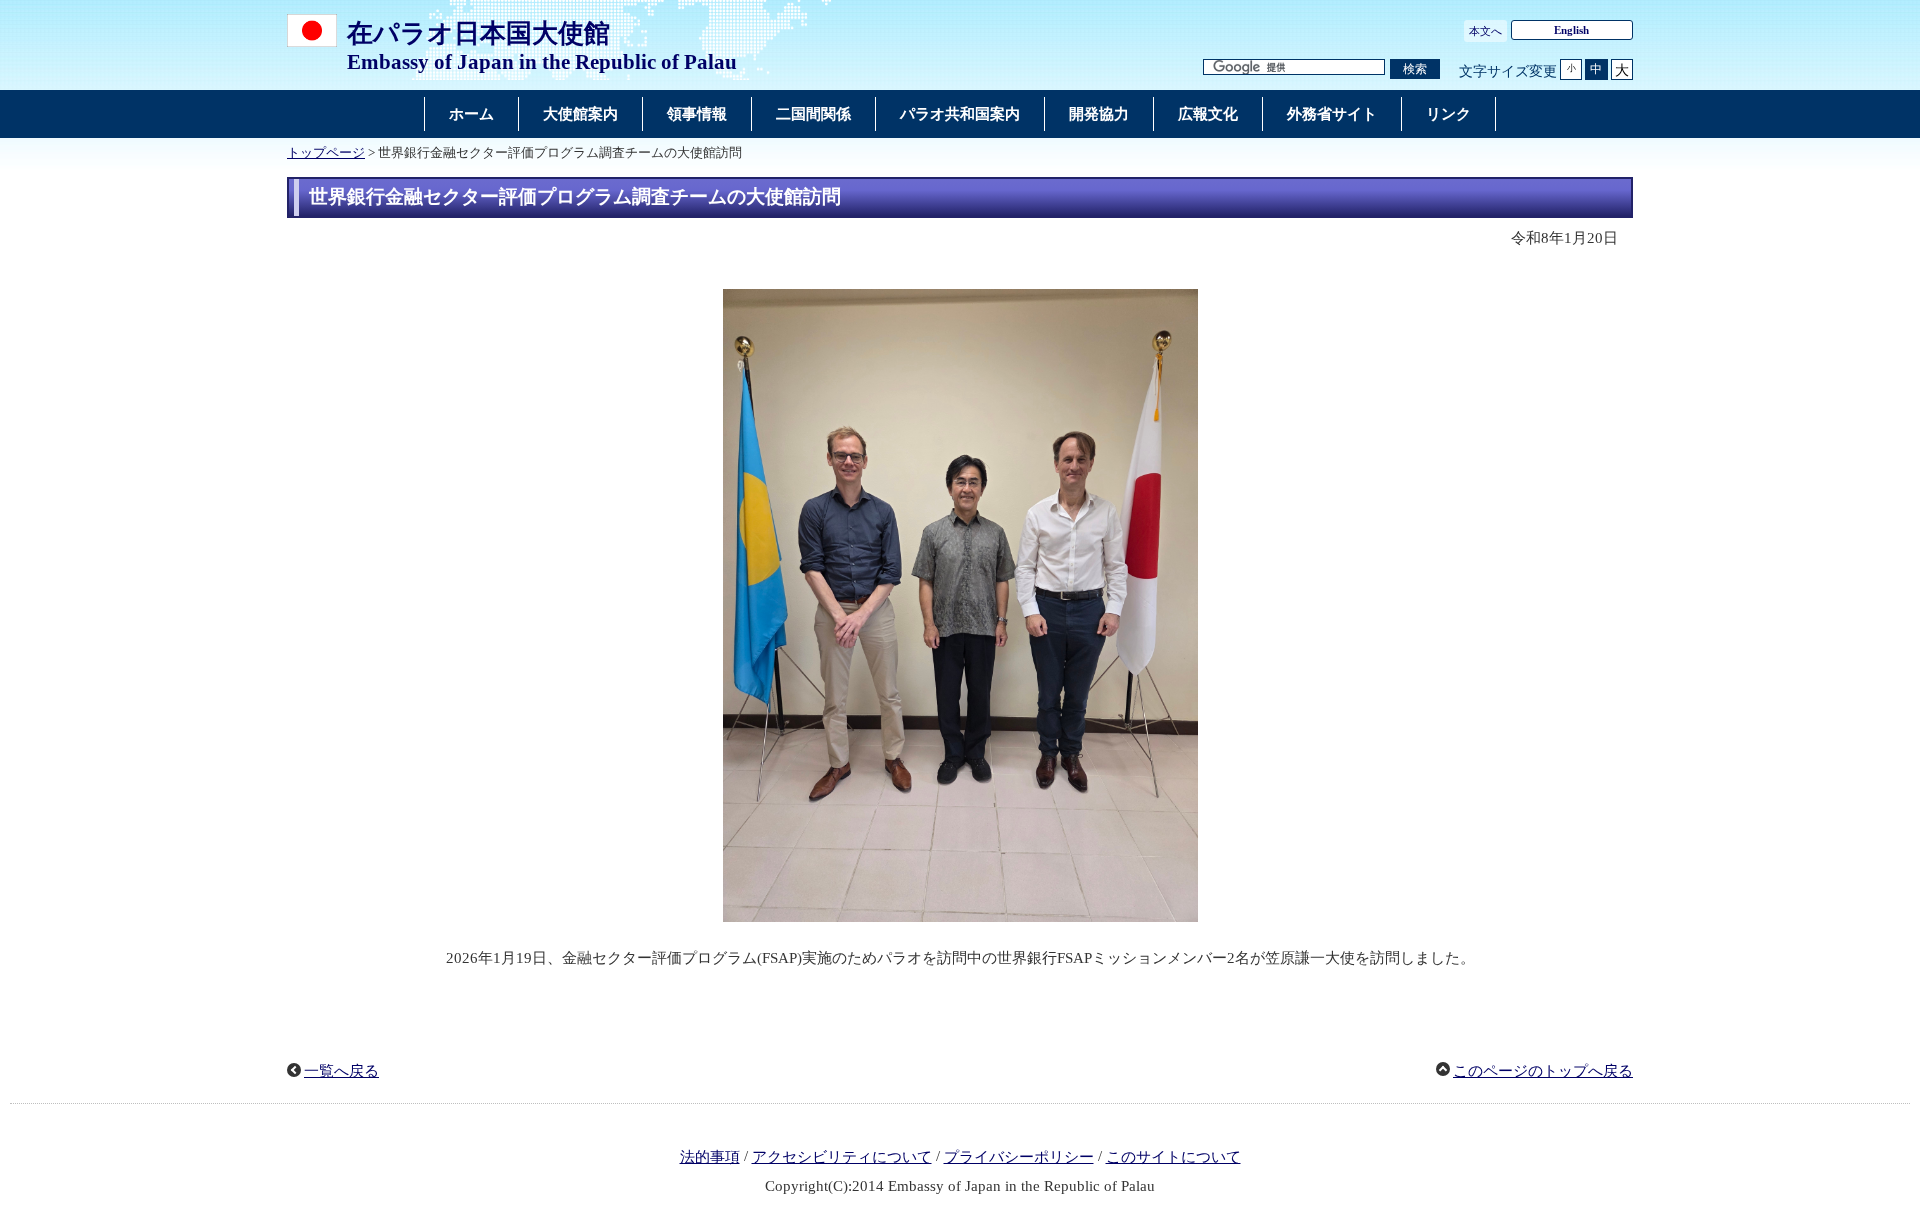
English (1571, 30)
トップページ (326, 153)
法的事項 (710, 1157)
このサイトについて (1173, 1157)
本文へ (1485, 31)
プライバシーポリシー (1019, 1157)
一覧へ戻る (341, 1071)
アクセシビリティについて (842, 1157)
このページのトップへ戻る (1543, 1071)
